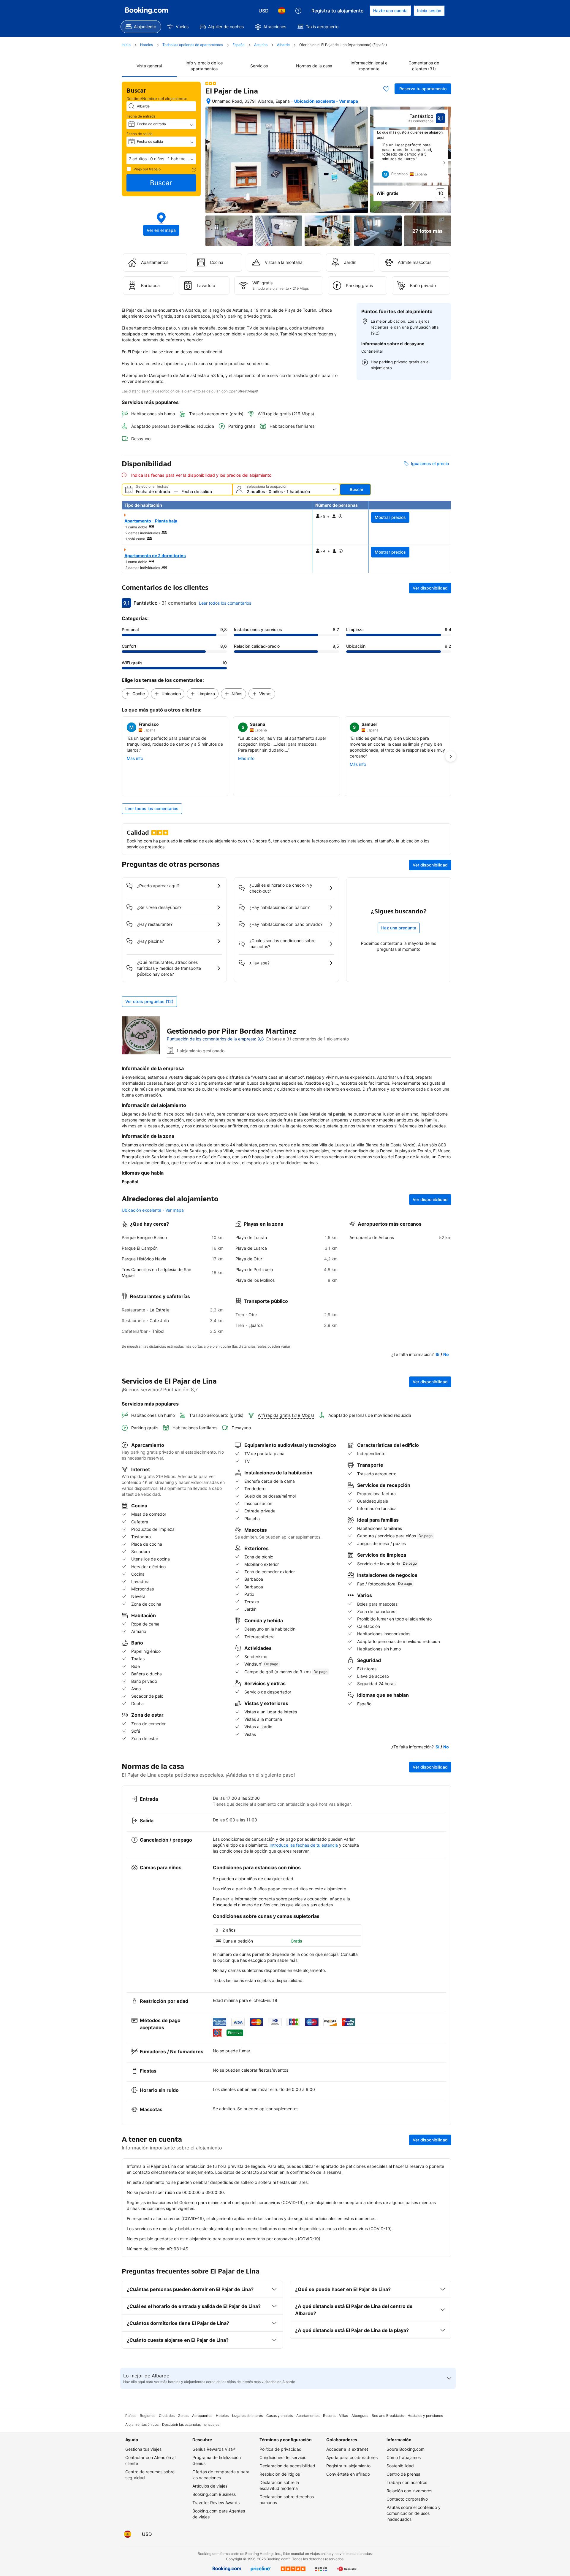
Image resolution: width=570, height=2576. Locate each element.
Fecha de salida (140, 134)
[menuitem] (141, 27)
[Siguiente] (444, 163)
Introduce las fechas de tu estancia (304, 1845)
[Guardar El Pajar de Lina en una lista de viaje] (386, 89)
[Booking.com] (147, 11)
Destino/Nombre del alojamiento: (157, 99)
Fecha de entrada (141, 116)
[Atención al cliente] (298, 11)
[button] (161, 159)
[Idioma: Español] (282, 11)
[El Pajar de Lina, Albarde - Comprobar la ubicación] (208, 101)
